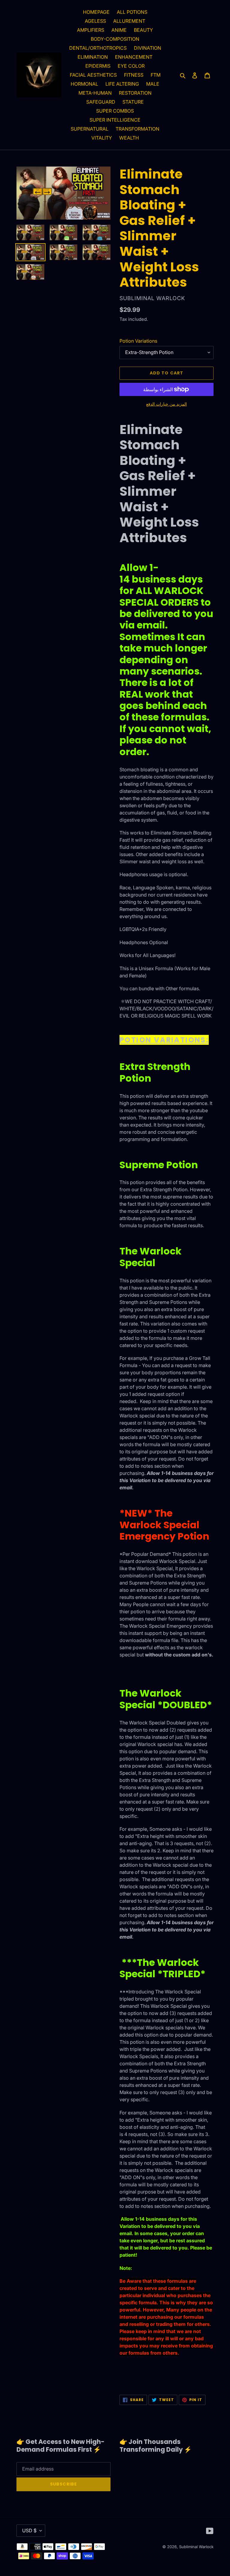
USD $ (29, 2530)
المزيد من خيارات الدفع (167, 404)
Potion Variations (138, 341)
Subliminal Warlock (196, 2547)
